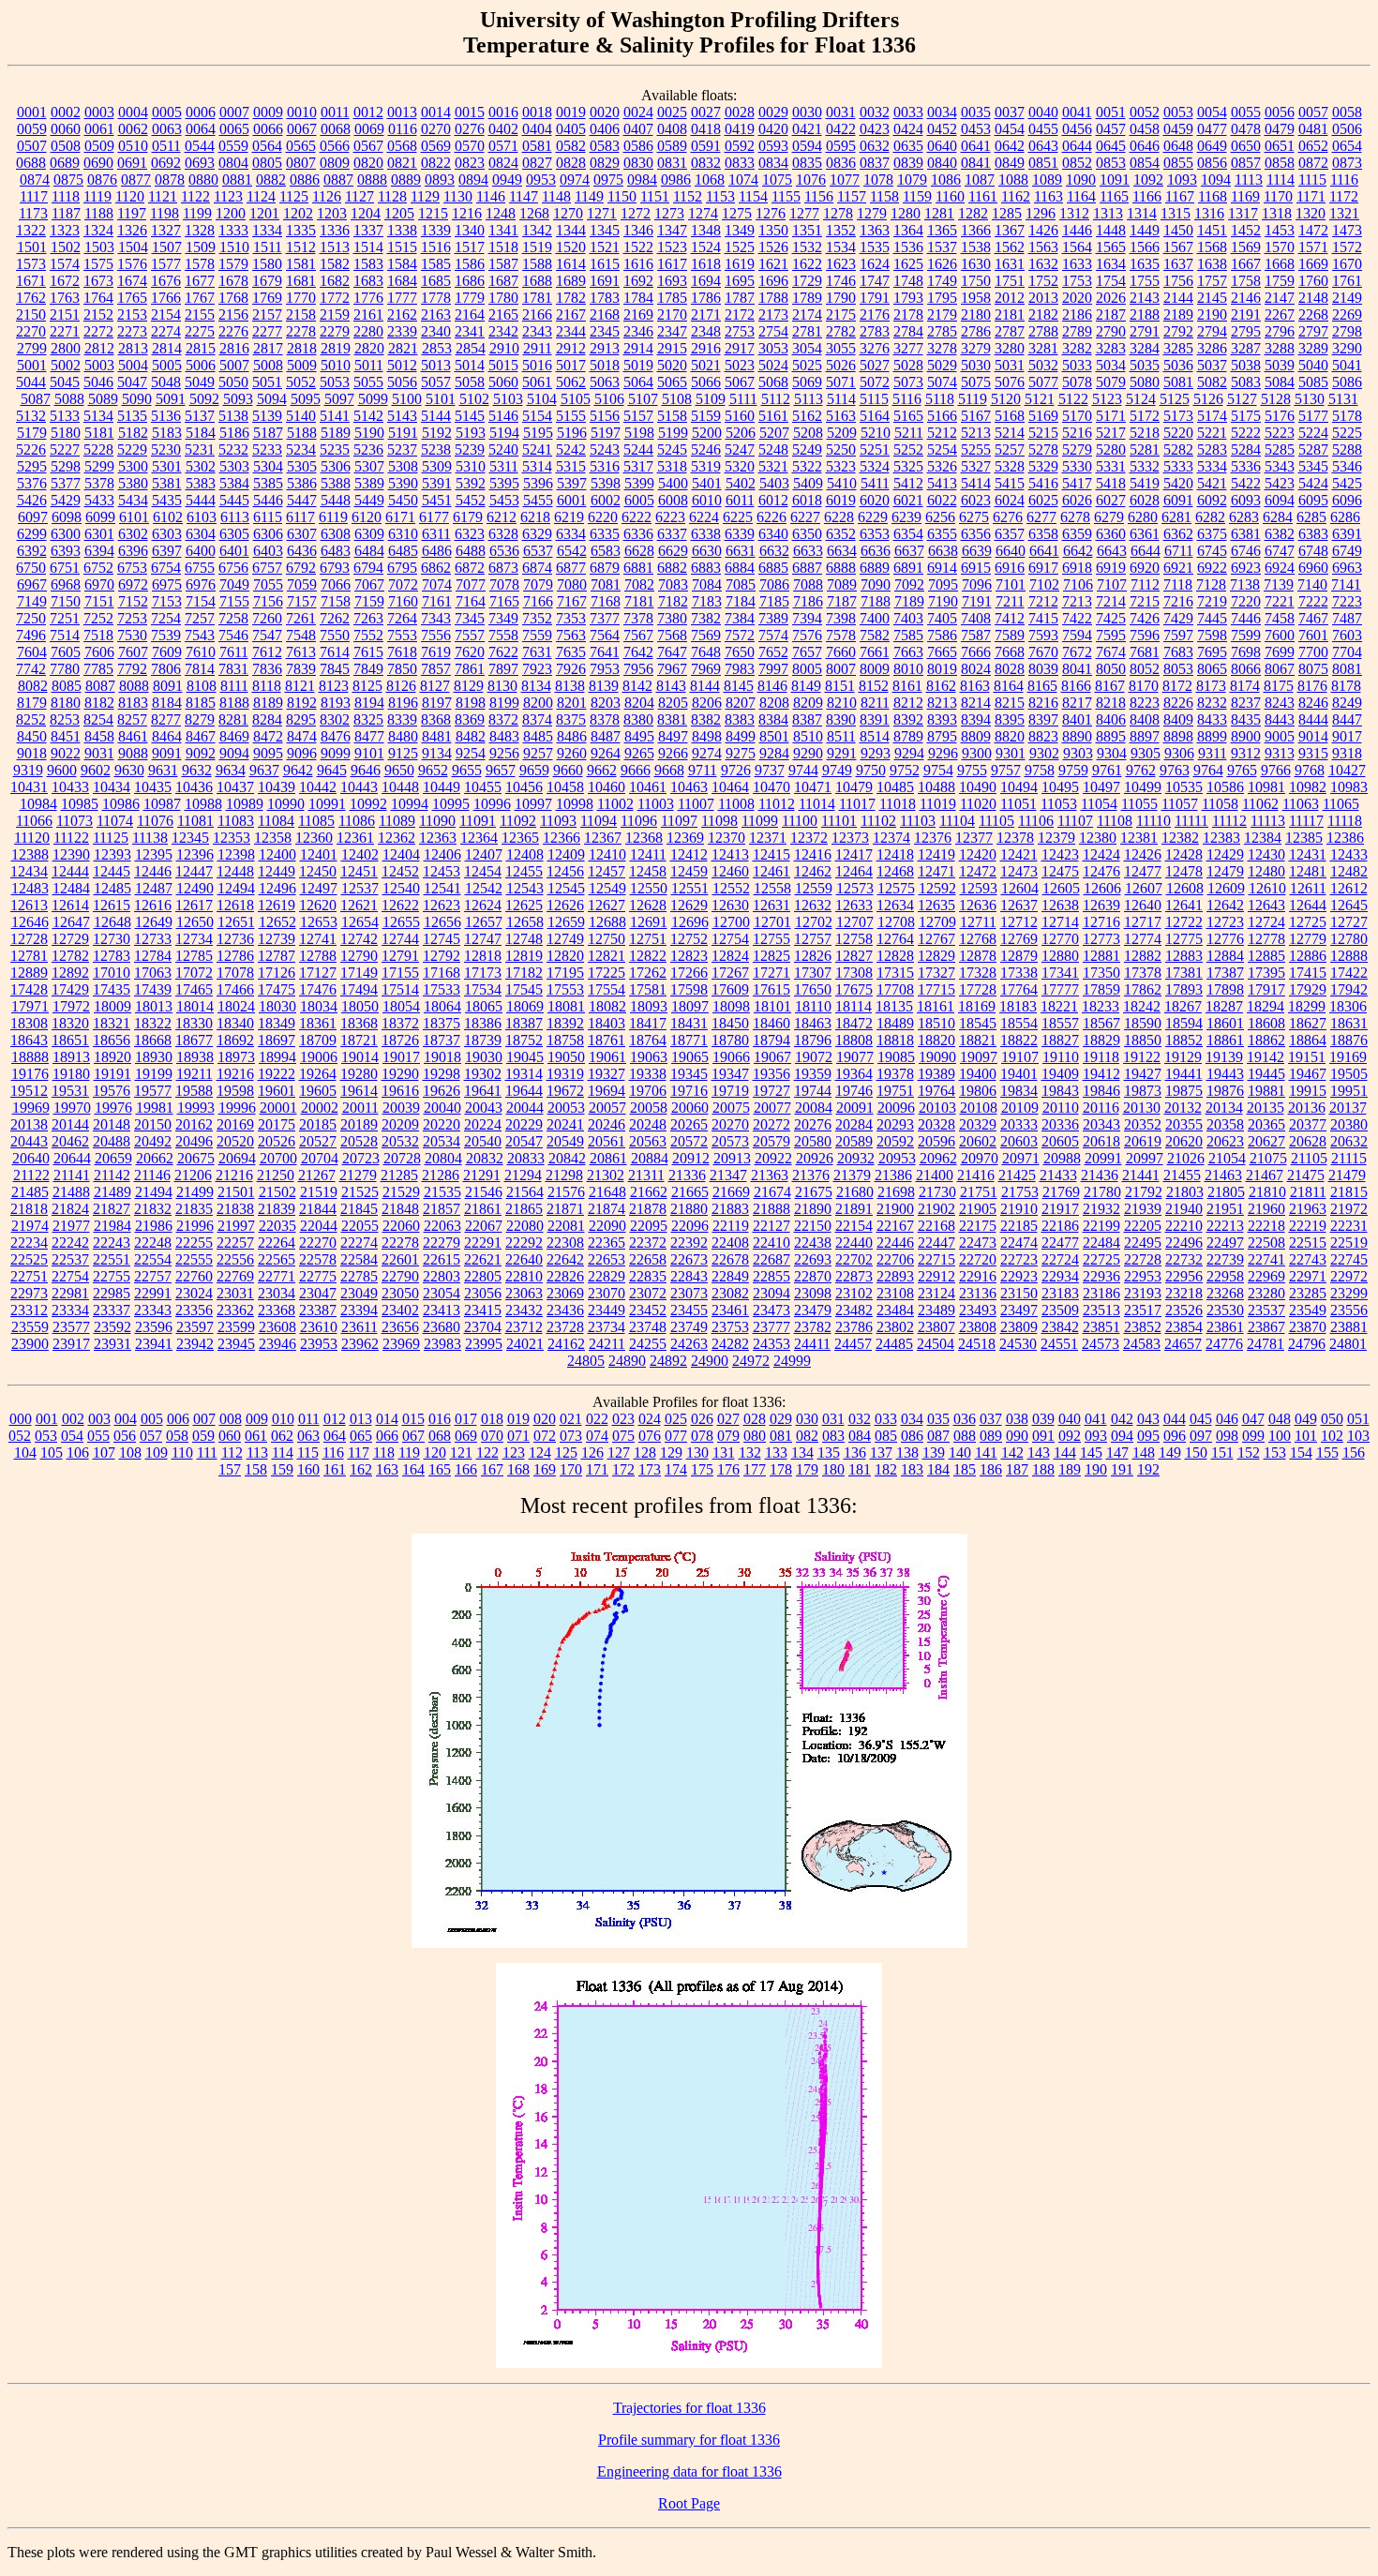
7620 (470, 652)
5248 (773, 449)
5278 (1043, 449)
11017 (857, 804)
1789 (807, 298)
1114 (1281, 180)
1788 (773, 298)
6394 (99, 551)
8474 (302, 736)
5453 (504, 500)
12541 (442, 888)
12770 (1060, 939)
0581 (537, 146)
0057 (1313, 112)
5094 (272, 399)
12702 (814, 922)
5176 (1280, 416)
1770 (301, 298)
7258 (233, 618)
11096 (639, 821)
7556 (436, 635)
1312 (1074, 213)
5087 (36, 399)
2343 (537, 331)
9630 (129, 770)
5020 (672, 365)
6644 (1146, 551)
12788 (318, 956)
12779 (1308, 939)
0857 (1246, 163)
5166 (942, 416)
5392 (471, 483)
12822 (648, 956)
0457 (1111, 129)
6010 (707, 500)
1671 (31, 281)
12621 (359, 905)
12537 (360, 888)
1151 (655, 196)
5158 (672, 416)
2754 (773, 331)
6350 (807, 534)
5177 (1313, 416)
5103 (508, 399)
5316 (605, 466)
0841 (976, 163)
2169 (638, 315)
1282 (973, 213)
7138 (1245, 584)
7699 (1280, 652)
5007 (234, 365)
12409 (566, 854)
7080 (572, 584)
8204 (639, 703)
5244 (638, 449)
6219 (569, 517)
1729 (807, 281)
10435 (153, 787)
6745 (1212, 551)
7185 (774, 601)
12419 (936, 854)
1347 (672, 230)
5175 (1246, 416)
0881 (237, 180)
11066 (34, 821)
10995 (451, 804)
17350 (1101, 973)
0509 (99, 146)
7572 (740, 635)
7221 (1280, 601)
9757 (1006, 770)
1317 (1243, 213)
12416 (813, 854)
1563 (1043, 247)
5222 (1246, 433)
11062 (1260, 804)
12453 (442, 871)
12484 (71, 888)
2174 (807, 315)
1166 (1147, 196)
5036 (1178, 365)
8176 (1312, 686)
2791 (1145, 331)
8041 (1077, 669)
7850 (402, 669)
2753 (740, 331)
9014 (1313, 736)
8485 (538, 736)
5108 (677, 399)
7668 (1010, 652)
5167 (976, 416)
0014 (436, 112)
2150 (31, 315)
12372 (809, 838)
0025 (672, 112)
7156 (268, 601)
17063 (153, 973)
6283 (1244, 517)
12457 (607, 871)
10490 (978, 787)
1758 (1246, 281)
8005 (807, 669)
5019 (638, 365)
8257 (132, 719)
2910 (504, 348)
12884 (1225, 956)
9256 (504, 753)
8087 (100, 686)
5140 (301, 416)
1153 (720, 196)
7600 (1280, 635)
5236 (368, 449)
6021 (908, 500)
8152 (874, 686)
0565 (301, 146)
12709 (937, 922)
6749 (1347, 551)
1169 (1245, 196)
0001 (32, 112)
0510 (133, 146)
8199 (504, 703)
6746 (1246, 551)
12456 (565, 871)
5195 (538, 433)
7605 (66, 652)
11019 (938, 804)
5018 (605, 365)
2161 (368, 315)
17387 (1225, 973)
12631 (771, 905)
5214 (1010, 433)
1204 (366, 213)
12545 (566, 888)
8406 (1111, 719)
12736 (235, 939)
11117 (1306, 821)
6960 (1313, 568)
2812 (99, 348)
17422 (1349, 973)
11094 (599, 821)
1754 (1111, 281)
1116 (1344, 180)
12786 (235, 956)
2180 (976, 315)
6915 (976, 568)
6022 (942, 500)
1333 (233, 230)
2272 (98, 331)
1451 (1212, 230)
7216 (1178, 601)
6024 (1010, 500)
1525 (740, 247)
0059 (32, 129)
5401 (707, 483)
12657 (484, 922)
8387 (807, 719)
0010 (302, 112)
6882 (672, 568)
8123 (334, 686)
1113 (1249, 180)
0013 (402, 112)
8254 (98, 719)
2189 (1178, 315)
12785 (194, 956)
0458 (1145, 129)
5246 (706, 449)
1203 (332, 213)
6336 (638, 534)
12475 (1060, 871)
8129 (469, 686)
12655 (401, 922)
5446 (268, 500)
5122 (1073, 399)
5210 (876, 433)
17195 (565, 973)
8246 (1313, 703)
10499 (1143, 787)
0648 (1178, 146)
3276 (875, 348)
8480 (403, 736)
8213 (942, 703)
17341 (1060, 973)
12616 (153, 905)
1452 (1246, 230)
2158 (301, 315)
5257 (1010, 449)
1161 (983, 196)
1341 (503, 230)
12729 (70, 939)
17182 (524, 973)
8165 (1042, 686)
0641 (976, 146)
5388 (336, 483)
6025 (1043, 500)
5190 (369, 433)
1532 (807, 247)
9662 (602, 770)
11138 (150, 838)
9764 (1208, 770)
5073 (908, 382)
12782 (70, 956)
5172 (1145, 416)
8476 (336, 736)
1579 (233, 264)
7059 (302, 584)
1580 (267, 264)
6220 (603, 517)
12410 (607, 854)
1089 (1047, 180)
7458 (1280, 618)
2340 (436, 331)
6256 (940, 517)
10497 (1101, 787)
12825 (771, 956)
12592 (937, 888)
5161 (773, 416)
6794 (368, 568)
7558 (503, 635)
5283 (1212, 449)
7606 (99, 652)
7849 (368, 669)
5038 (1246, 365)
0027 (706, 112)
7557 (470, 635)
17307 (813, 973)
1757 (1212, 281)
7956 (638, 669)
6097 (33, 517)
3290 (1347, 348)
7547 (267, 635)
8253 (65, 719)
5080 (1145, 382)
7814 (200, 669)
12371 (768, 838)
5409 (808, 483)
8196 (403, 703)
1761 (1347, 281)
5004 (133, 365)
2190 (1212, 315)
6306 (268, 534)
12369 (685, 838)
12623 (442, 905)
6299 (32, 534)
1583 (368, 264)
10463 (689, 787)
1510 (234, 247)
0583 (605, 146)
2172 (740, 315)
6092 (1212, 500)
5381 (167, 483)
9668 (669, 770)
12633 (854, 905)
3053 (773, 348)
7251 (65, 618)
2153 (132, 315)
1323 (65, 230)
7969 (706, 669)
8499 (741, 736)
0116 (403, 129)
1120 (130, 196)
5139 (267, 416)
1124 (261, 196)
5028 (908, 365)
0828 (571, 163)
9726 (736, 770)
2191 (1246, 315)
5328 (1010, 466)
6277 (1041, 517)
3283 (1111, 348)
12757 (813, 939)
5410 (842, 483)
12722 (1184, 922)
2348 (706, 331)
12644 (1308, 905)
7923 (537, 669)
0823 (470, 163)
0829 (605, 163)
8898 (1178, 736)
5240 (503, 449)
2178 (908, 315)
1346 (638, 230)
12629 (689, 905)
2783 (875, 331)
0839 (908, 163)
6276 (1008, 517)
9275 (741, 753)
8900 (1246, 736)
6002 (606, 500)
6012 (773, 500)
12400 (277, 854)
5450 (403, 500)
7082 (639, 584)
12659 (566, 922)
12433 (1349, 854)
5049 (200, 382)
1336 (335, 230)
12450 (318, 871)
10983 (1349, 787)
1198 (165, 213)
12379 (1056, 838)
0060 (66, 129)
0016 (503, 112)
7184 (741, 601)
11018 (898, 804)
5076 (1010, 382)
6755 (200, 568)
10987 (162, 804)
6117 (300, 517)
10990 (286, 804)
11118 (1345, 821)
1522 (638, 247)
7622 (503, 652)
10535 (1184, 787)
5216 (1077, 433)
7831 (233, 669)
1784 (638, 298)
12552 (731, 888)
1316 (1209, 213)
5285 (1280, 449)
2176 (875, 315)
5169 (1043, 416)
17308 (854, 973)
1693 (672, 281)
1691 (605, 281)
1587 (503, 264)
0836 (841, 163)
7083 (673, 584)
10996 (492, 804)
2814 (167, 348)
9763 (1175, 770)
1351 (807, 230)
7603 (1347, 635)
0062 (133, 129)
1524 (706, 247)
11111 (1191, 821)
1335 (301, 230)
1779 (470, 298)
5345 (1313, 466)
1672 (65, 281)
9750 (871, 770)
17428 (29, 989)
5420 (1178, 483)
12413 (730, 854)
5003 (99, 365)
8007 (841, 669)
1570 (1280, 247)
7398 (841, 618)
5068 (773, 382)
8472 (268, 736)
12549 (607, 888)
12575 (896, 888)
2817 (268, 348)
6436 (302, 551)
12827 (854, 956)
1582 (335, 264)
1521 (605, 247)
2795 (1246, 331)
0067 (302, 129)
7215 (1145, 601)
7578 (841, 635)
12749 (565, 939)
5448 (336, 500)
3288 (1280, 348)
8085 (67, 686)
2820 (369, 348)
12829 (936, 956)
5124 (1141, 399)
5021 (706, 365)
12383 (1221, 838)
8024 (976, 669)
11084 (276, 821)
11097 (679, 821)
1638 (1212, 264)
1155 (786, 196)
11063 (1301, 804)
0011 (335, 112)
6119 (333, 517)
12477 (1143, 871)
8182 (99, 703)
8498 (707, 736)
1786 (706, 298)
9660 (568, 770)
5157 (638, 416)
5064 (638, 382)
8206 (707, 703)
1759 (1280, 281)
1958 (976, 298)
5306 (336, 466)
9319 (28, 770)
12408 (525, 854)
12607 (1144, 888)
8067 (1280, 669)
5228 (98, 449)
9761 (1107, 770)
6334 (571, 534)
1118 (66, 196)
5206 (741, 433)
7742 (31, 669)
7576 (807, 635)
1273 (669, 213)
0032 (875, 112)
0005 (167, 112)
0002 (66, 112)
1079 (912, 180)
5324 (875, 466)
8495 (639, 736)
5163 (841, 416)
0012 (368, 112)
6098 (67, 517)
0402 (503, 129)
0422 (841, 129)
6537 (538, 551)
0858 (1280, 163)
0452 (942, 129)
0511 (166, 146)
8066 (1246, 669)
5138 (233, 416)
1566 (1145, 247)
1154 (753, 196)
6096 (1347, 500)
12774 (1143, 939)
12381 (1139, 838)
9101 (369, 753)
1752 (1043, 281)
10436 (194, 787)
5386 (302, 483)
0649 (1212, 146)
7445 (1212, 618)
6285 (1311, 517)
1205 (399, 213)
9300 (977, 753)
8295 (301, 719)
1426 (1043, 230)
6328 (503, 534)
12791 (400, 956)
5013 (436, 365)
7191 (977, 601)
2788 (1043, 331)
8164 (1009, 686)
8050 (1111, 669)
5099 (373, 399)
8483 (504, 736)
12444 (70, 871)
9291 (842, 753)
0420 (773, 129)
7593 (1043, 635)
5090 (137, 399)
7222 (1313, 601)
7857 (436, 669)
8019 (942, 669)
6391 (1347, 534)
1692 (638, 281)
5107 (643, 399)
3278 (942, 348)
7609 (167, 652)
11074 (115, 821)
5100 (407, 399)
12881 (1101, 956)
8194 (369, 703)
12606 (1102, 888)
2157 (267, 315)
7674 (1111, 652)
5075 (976, 382)
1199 (197, 213)
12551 (690, 888)
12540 (401, 888)
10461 (648, 787)
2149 (1347, 298)
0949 (507, 180)
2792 (1178, 331)
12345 (190, 838)
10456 (524, 787)
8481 (437, 736)
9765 (1242, 770)
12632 (813, 905)
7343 (436, 618)
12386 (1345, 838)
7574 (773, 635)
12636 (978, 905)
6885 (773, 568)
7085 (741, 584)
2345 (605, 331)
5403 (774, 483)
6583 (606, 551)
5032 (1043, 365)
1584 (402, 264)
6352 (841, 534)
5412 (908, 483)
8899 (1212, 736)
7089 (842, 584)
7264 (402, 618)
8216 (1043, 703)
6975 (167, 584)
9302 (1044, 753)
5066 (706, 382)
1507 (167, 247)
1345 (605, 230)
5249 (807, 449)
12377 (974, 838)
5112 (776, 399)
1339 (436, 230)
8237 (1246, 703)
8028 (1010, 669)
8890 (1077, 736)
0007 (234, 112)
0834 (773, 163)
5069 (807, 382)
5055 (368, 382)
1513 (335, 247)
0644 (1077, 146)
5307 (369, 466)
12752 (689, 939)
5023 (740, 365)
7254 (166, 618)
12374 (891, 838)
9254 (471, 753)
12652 (277, 922)
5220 (1178, 433)
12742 (359, 939)
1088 (1013, 180)
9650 (399, 770)
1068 (710, 180)
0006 (201, 112)
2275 (200, 331)
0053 (1178, 112)
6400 (201, 551)
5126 (1208, 399)
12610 (1267, 888)
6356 (976, 534)
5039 (1280, 365)
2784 (908, 331)
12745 (442, 939)
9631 (163, 770)
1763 (65, 298)
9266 (673, 753)
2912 (571, 348)
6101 (134, 517)
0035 (976, 112)
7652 (773, 652)
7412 (1010, 618)
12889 (29, 973)
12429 (1225, 854)
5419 (1145, 483)
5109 (711, 399)
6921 (1178, 568)
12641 (1184, 905)
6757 (267, 568)
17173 (483, 973)
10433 (70, 787)
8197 (437, 703)
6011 (740, 500)
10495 (1060, 787)
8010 (908, 669)
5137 (200, 416)
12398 (236, 854)
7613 (301, 652)
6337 (672, 534)
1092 (1148, 180)
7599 (1246, 635)
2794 (1212, 331)
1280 (906, 213)
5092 (204, 399)
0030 (807, 112)
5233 (267, 449)
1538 (976, 247)
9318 (1347, 753)
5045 (65, 382)
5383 (201, 483)
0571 (503, 146)
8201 (572, 703)
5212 (942, 433)
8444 (1313, 719)
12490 (195, 888)
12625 (524, 905)
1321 (1344, 213)
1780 (503, 298)
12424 (1101, 854)
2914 (638, 348)
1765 (132, 298)
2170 (672, 315)
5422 (1246, 483)
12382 (1180, 838)
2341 (470, 331)
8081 (1347, 669)
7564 (605, 635)
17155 (400, 973)
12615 (112, 905)
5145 (470, 416)
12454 (483, 871)
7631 (537, 652)
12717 (1143, 922)
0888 (372, 180)
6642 (1078, 551)
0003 (99, 112)
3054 (807, 348)
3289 (1313, 348)
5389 (369, 483)
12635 (936, 905)
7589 (1010, 635)
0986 (676, 180)
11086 (357, 821)
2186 (1077, 315)
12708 (896, 922)
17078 (235, 973)
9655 (467, 770)
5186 (234, 433)
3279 (976, 348)
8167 (1110, 686)
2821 (403, 348)
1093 (1182, 180)
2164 (470, 315)
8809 (976, 736)
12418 (895, 854)
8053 (1178, 669)
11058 (1220, 804)
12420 (978, 854)
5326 (942, 466)
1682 (335, 281)
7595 (1111, 635)
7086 (774, 584)
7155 (234, 601)
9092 (201, 753)
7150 (66, 601)
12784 (153, 956)
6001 (572, 500)
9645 (332, 770)
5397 (572, 483)
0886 (305, 180)
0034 (942, 112)
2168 (605, 315)
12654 (360, 922)
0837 (875, 163)
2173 (773, 315)
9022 (66, 753)
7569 (706, 635)
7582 (875, 635)
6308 (336, 534)
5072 (875, 382)
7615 (368, 652)
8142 (637, 686)
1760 (1313, 281)
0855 (1178, 163)
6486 (437, 551)
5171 (1111, 416)
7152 (133, 601)
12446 (153, 871)
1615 (605, 264)
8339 (402, 719)
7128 (1211, 584)
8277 (166, 719)
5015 (503, 365)
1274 (703, 213)
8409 (1178, 719)
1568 (1212, 247)
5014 (470, 365)
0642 (1010, 146)
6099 (100, 517)
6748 (1313, 551)
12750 (607, 939)
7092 (909, 584)
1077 (845, 180)
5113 (809, 399)
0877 (136, 180)
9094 (234, 753)
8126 (401, 686)
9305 (1146, 753)
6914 (942, 568)
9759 (1073, 770)
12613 (29, 905)
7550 (335, 635)
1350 (773, 230)
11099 (760, 821)
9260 (572, 753)
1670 (1347, 264)
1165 (1114, 196)
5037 (1212, 365)
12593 (979, 888)
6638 (943, 551)
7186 (808, 601)
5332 (1145, 466)
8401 (1077, 719)
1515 (402, 247)
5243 (605, 449)
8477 (369, 736)
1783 (605, 298)
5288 (1347, 449)
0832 (706, 163)
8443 (1280, 719)
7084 (707, 584)
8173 (1211, 686)
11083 (236, 821)
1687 (503, 281)
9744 (803, 770)
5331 (1111, 466)
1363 (875, 230)
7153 (167, 601)
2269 (1347, 315)
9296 (943, 753)
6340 (773, 534)
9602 (96, 770)
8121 (300, 686)
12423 (1060, 854)
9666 (636, 770)
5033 (1077, 365)
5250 (841, 449)
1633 (1077, 264)
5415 (1010, 483)
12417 (854, 854)
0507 (32, 146)
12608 (1185, 888)
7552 (368, 635)
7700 (1313, 652)
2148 (1313, 298)
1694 (706, 281)
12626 (565, 905)
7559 (537, 635)
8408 (1145, 719)
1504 (133, 247)
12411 (648, 854)
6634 (842, 551)
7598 (1212, 635)
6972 (133, 584)
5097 (339, 399)
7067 (369, 584)
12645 (1349, 905)
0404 (537, 129)
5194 (504, 433)
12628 (648, 905)
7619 (436, 652)
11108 (1115, 821)
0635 (908, 146)
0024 (638, 112)
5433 (99, 500)
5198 (639, 433)
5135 (132, 416)
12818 (483, 956)
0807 (301, 163)
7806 (166, 669)
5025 (807, 365)
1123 (228, 196)
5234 (301, 449)
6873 (503, 568)
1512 (301, 247)
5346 (1347, 466)
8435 (1246, 719)
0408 (672, 129)
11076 (155, 821)
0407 (638, 129)
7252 (98, 618)
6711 (1179, 551)
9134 (437, 753)
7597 (1178, 635)
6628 (639, 551)
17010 (112, 973)
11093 (558, 821)
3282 (1077, 348)
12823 (689, 956)
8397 (1043, 719)
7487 (1347, 618)
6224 (704, 517)
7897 (503, 669)
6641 (1044, 551)
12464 (854, 871)
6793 (335, 568)
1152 (688, 196)
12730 (112, 939)
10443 (359, 787)
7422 (1077, 618)
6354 (908, 534)
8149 (806, 686)
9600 (62, 770)
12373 (850, 838)
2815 (201, 348)
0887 (338, 180)
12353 (232, 838)
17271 (771, 973)
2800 (66, 348)
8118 (267, 686)
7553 (402, 635)
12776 (1225, 939)
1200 (231, 213)
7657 (807, 652)
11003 (656, 804)
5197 (606, 433)
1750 (976, 281)
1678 (233, 281)
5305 (302, 466)
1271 (602, 213)
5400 (673, 483)
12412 (689, 854)
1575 (98, 264)
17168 (442, 973)
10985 (80, 804)
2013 (1043, 298)
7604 (32, 652)
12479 (1225, 871)
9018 (32, 753)
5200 (707, 433)
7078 (504, 584)
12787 (277, 956)
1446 (1077, 230)
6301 (99, 534)
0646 (1145, 146)
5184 (201, 433)
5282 (1178, 449)
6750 (31, 568)
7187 (842, 601)
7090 (876, 584)
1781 (537, 298)
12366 (562, 838)
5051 (267, 382)
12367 (603, 838)
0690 (98, 163)
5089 (103, 399)
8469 (234, 736)
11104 (957, 821)
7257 (200, 618)
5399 (639, 483)
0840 (942, 163)
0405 (571, 129)
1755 (1145, 281)
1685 (436, 281)
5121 (1040, 399)
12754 (730, 939)
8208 (774, 703)
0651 (1280, 146)
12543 (525, 888)
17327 (936, 973)
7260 (267, 618)
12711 (978, 922)
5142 (368, 416)
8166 (1076, 686)
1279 (872, 213)
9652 (433, 770)
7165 (504, 601)
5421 (1212, 483)
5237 (402, 449)
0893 (440, 180)
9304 (1112, 753)
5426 (32, 500)
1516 (436, 247)
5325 (908, 466)
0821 (402, 163)
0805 (267, 163)
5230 (166, 449)
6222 (637, 517)
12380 (1098, 838)
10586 (1225, 787)
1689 (571, 281)
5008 (268, 365)
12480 (1266, 871)
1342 (537, 230)
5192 (437, 433)
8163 (975, 686)
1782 (571, 298)
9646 (366, 770)
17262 (648, 973)
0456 (1077, 129)
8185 (201, 703)
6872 (470, 568)
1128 (392, 196)
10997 (533, 804)
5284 (1246, 449)
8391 (875, 719)
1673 (98, 281)
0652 (1313, 146)
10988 (203, 804)
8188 (234, 703)
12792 (442, 956)
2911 (538, 348)
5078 (1077, 382)
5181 (99, 433)
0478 (1246, 129)
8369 (470, 719)
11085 (316, 821)
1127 (359, 196)
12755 (771, 939)
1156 (819, 196)
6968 (66, 584)
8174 (1245, 686)
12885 (1266, 956)
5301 (167, 466)
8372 (503, 719)
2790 (1111, 331)
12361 (355, 838)
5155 (571, 416)
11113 (1268, 821)
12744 (400, 939)
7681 (1145, 652)
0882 (271, 180)
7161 (437, 601)
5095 (306, 399)
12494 (236, 888)
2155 (200, 315)
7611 (234, 652)
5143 (402, 416)
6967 (32, 584)
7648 (706, 652)
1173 (33, 213)
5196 (572, 433)
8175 (1279, 686)
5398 (606, 483)
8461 (133, 736)
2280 (368, 331)
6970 (99, 584)
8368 (436, 719)
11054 (1099, 804)
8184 (167, 703)
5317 (638, 466)
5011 (369, 365)
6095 (1313, 500)
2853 (437, 348)
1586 (470, 264)
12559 (814, 888)
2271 (65, 331)
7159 (369, 601)
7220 (1246, 601)
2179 (942, 315)
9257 (538, 753)
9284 (774, 753)
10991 (327, 804)
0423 (875, 129)
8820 (1010, 736)
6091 (1178, 500)
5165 (908, 416)
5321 (773, 466)
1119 (97, 196)
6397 (167, 551)
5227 (65, 449)
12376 (933, 838)
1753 (1077, 281)
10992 (368, 804)
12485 (112, 888)
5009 (302, 365)
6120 (367, 517)
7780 (65, 669)
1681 (301, 281)
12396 (195, 854)
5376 (32, 483)
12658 (525, 922)
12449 (277, 871)
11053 (1059, 804)
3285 (1178, 348)
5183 (167, 433)
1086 (946, 180)
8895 (1111, 736)
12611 (1308, 888)
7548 (301, 635)
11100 (800, 821)
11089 (397, 821)
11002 (615, 804)
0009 (268, 112)
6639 (977, 551)
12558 (772, 888)
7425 (1111, 618)
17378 (1143, 973)
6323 (470, 534)
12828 (895, 956)
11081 (195, 821)
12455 (524, 871)
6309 (369, 534)
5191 (403, 433)
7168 (606, 601)
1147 (524, 196)
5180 (66, 433)
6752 (98, 568)
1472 (1313, 230)
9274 (707, 753)
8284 (267, 719)
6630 (707, 551)
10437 (235, 787)
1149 (589, 196)
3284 (1145, 348)
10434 (112, 787)
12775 (1184, 939)
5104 (542, 399)
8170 (1144, 686)
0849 (1010, 163)
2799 (32, 348)
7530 (132, 635)
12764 (895, 939)
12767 (936, 939)
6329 (537, 534)
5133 (65, 416)
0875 (68, 180)
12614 (70, 905)
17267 (730, 973)
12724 (1266, 922)
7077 (471, 584)
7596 (1145, 635)
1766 (166, 298)
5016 (537, 365)
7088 (808, 584)
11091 (478, 821)
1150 (622, 196)
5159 (706, 416)
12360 (314, 838)
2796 (1280, 331)
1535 (875, 247)
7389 (773, 618)
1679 (267, 281)
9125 (403, 753)
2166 (537, 315)
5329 (1043, 466)
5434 (133, 500)
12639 (1101, 905)
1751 (1010, 281)
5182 (133, 433)
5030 (976, 365)
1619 (740, 264)
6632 (774, 551)
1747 (875, 281)
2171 (706, 315)
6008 (673, 500)
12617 (194, 905)
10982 (1308, 787)
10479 (854, 787)
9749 (837, 770)
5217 (1111, 433)
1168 (1213, 196)
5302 (201, 466)
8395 (1010, 719)
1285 (1007, 213)
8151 (840, 686)
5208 (808, 433)
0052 (1145, 112)
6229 (873, 517)
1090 (1081, 180)
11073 (75, 821)
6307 (302, 534)
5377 (66, 483)
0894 (473, 180)
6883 (706, 568)
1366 (976, 230)
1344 (571, 230)
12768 (978, 939)
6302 (133, 534)
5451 (437, 500)
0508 (66, 146)
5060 (503, 382)
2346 (638, 331)
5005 (167, 365)
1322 (31, 230)
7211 (1010, 601)
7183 (707, 601)
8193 (336, 703)
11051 (1019, 804)
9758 (1040, 770)
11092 (518, 821)
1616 (638, 264)
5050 (233, 382)
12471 (936, 871)
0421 (807, 129)
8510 (808, 736)
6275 (974, 517)
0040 (1043, 112)
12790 (359, 956)
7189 (909, 601)
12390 (71, 854)
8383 (740, 719)
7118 (1178, 584)
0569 (436, 146)
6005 (639, 500)
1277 (804, 213)
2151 (65, 315)
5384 (234, 483)
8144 (705, 686)
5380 (133, 483)
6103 (202, 517)
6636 (876, 551)
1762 (31, 298)
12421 (1019, 854)
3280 (1010, 348)
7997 (773, 669)
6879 (605, 568)
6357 (1010, 534)
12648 (112, 922)
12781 (29, 956)
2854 (471, 348)
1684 (402, 281)
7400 (875, 618)
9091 (167, 753)
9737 (770, 770)
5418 (1111, 483)
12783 (112, 956)
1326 (132, 230)
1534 (841, 247)
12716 (1101, 922)
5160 (740, 416)
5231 (200, 449)
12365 (520, 838)
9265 (639, 753)
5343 (1280, 466)
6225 (738, 517)
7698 (1246, 652)
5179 (32, 433)
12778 (1266, 939)
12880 (1060, 956)
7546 (233, 635)
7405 (942, 618)
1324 (98, 230)
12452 (400, 871)
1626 (942, 264)
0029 (773, 112)
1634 (1111, 264)
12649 (154, 922)
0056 (1280, 112)
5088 (69, 399)
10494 (1019, 787)
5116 (907, 399)
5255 (976, 449)
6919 (1111, 568)
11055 (1139, 804)
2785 (942, 331)
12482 (1349, 871)
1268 (534, 213)
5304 (268, 466)
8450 (32, 736)
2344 (571, 331)
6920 (1145, 568)
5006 (201, 365)
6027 (1111, 500)
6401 (234, 551)
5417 (1077, 483)
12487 (154, 888)
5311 (504, 466)
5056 (402, 382)
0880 (203, 180)
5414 (976, 483)
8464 (167, 736)
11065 (1341, 804)
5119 (973, 399)
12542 (484, 888)
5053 (335, 382)
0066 (268, 129)
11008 (736, 804)
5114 (841, 399)
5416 (1043, 483)
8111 (234, 686)
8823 (1043, 736)
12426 (1143, 854)
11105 (996, 821)
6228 (839, 517)
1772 (335, 298)
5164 (875, 416)
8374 (537, 719)
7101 (1011, 584)
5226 (31, 449)
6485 (403, 551)
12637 (1019, 905)
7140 (1312, 584)
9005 (1280, 736)
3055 (841, 348)
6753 (132, 568)
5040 (1313, 365)
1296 (1041, 213)
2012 (1010, 298)
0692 (166, 163)
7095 (943, 584)
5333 (1178, 466)
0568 (402, 146)
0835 (807, 163)
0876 (102, 180)
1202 (298, 213)
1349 (740, 230)
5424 (1313, 483)
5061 (537, 382)
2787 (1010, 331)
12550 (649, 888)
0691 (132, 163)
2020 (1077, 298)
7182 (673, 601)
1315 (1176, 213)
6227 (805, 517)
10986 (121, 804)
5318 (672, 466)
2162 (402, 315)
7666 (976, 652)
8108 (202, 686)
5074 (942, 382)
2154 (166, 315)
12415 (771, 854)
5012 (402, 365)
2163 (436, 315)
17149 (359, 973)
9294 (909, 753)
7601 (1313, 635)
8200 (538, 703)
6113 (235, 517)
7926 (571, 669)
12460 (730, 871)
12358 (273, 838)
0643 (1043, 146)
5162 (807, 416)
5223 (1280, 433)
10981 (1266, 787)
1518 (503, 247)
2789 (1077, 331)
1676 (166, 281)
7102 (1044, 584)
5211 (909, 433)
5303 (234, 466)
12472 (978, 871)
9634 (231, 770)
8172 (1177, 686)
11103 (918, 821)
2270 (31, 331)
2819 (336, 348)
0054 (1212, 112)
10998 (575, 804)
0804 (233, 163)
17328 (978, 973)
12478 (1184, 871)
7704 (1347, 652)
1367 (1010, 230)
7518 (98, 635)
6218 (535, 517)
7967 (672, 669)
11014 (817, 804)
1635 (1145, 264)
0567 (368, 146)
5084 (1280, 382)
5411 (875, 483)
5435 (167, 500)
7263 (368, 618)
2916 (706, 348)
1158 (884, 196)
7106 (1078, 584)
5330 (1077, 466)
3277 (908, 348)
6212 (502, 517)
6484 (369, 551)
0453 (976, 129)
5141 (335, 416)
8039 (1043, 669)
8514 (875, 736)
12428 (1184, 854)
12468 (895, 871)
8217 (1077, 703)
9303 (1078, 753)
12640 (1143, 905)
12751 (648, 939)
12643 (1266, 905)
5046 (98, 382)
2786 (976, 331)
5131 (1343, 399)
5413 (942, 483)
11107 (1075, 821)
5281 (1145, 449)
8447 (1347, 719)
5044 (31, 382)
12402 (360, 854)
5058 (470, 382)
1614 (571, 264)
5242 (571, 449)
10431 (29, 787)
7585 (908, 635)
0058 (1347, 112)
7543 (200, 635)
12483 (30, 888)
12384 (1263, 838)
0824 (503, 163)
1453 (1280, 230)
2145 (1212, 298)
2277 (267, 331)
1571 (1313, 247)
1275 (737, 213)
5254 (942, 449)
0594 (807, 146)
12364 (479, 838)
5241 (537, 449)
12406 (442, 854)
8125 (367, 686)
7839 (301, 669)
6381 (1246, 534)
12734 (194, 939)
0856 (1212, 163)
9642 (298, 770)
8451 (66, 736)
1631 (1010, 264)
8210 (842, 703)
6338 (706, 534)
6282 (1210, 517)
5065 (672, 382)
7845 (335, 669)
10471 (813, 787)
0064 (201, 129)
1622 (807, 264)
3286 (1212, 348)
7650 (740, 652)
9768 (1310, 770)
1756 (1178, 281)
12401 (319, 854)
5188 (302, 433)
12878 (978, 956)
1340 (470, 230)
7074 (437, 584)
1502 (66, 247)
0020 (605, 112)
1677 (200, 281)
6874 (537, 568)
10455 (483, 787)
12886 (1308, 956)
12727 (1349, 922)
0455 (1043, 129)
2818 (302, 348)
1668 (1280, 264)
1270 (568, 213)
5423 (1280, 483)
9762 (1141, 770)
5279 (1077, 449)
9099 (336, 753)
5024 (773, 365)
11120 (32, 838)
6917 (1043, 568)
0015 (470, 112)
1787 (740, 298)
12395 (154, 854)
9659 (534, 770)
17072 (194, 973)
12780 (1349, 939)
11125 (111, 838)
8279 (200, 719)
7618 (402, 652)
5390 (403, 483)
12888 (1349, 956)
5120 (1006, 399)
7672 (1077, 652)
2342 (503, 331)
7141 (1346, 584)
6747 (1280, 551)
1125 (294, 196)
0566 (335, 146)
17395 (1266, 973)
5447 (302, 500)
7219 (1212, 601)
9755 (972, 770)
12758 (854, 939)
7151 (99, 601)
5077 (1043, 382)
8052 (1145, 669)
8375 (571, 719)
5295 (32, 466)
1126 (327, 196)
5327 (976, 466)
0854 (1145, 163)
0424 (908, 129)
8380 (638, 719)
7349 (503, 618)
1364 (908, 230)
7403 (908, 618)
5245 (672, 449)
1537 (942, 247)
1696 (773, 281)
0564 (267, 146)
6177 (434, 517)
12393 (112, 854)
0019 (571, 112)
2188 (1145, 315)
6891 (908, 568)
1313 (1108, 213)
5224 (1313, 433)
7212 (1043, 601)
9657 (501, 770)
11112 (1229, 821)
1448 (1111, 230)
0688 (31, 163)
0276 (470, 129)
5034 (1111, 365)
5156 (605, 416)
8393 (942, 719)
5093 (238, 399)
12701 (772, 922)
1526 (773, 247)
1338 (402, 230)
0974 (575, 180)
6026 (1077, 500)
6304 (201, 534)
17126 (277, 973)
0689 (65, 163)
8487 (606, 736)
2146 (1246, 298)
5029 (942, 365)
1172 (1344, 196)
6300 (66, 534)
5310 (471, 466)
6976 (201, 584)
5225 (1347, 433)
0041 (1077, 112)
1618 (706, 264)
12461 (771, 871)
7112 (1145, 584)
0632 (875, 146)
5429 (66, 500)
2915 (672, 348)
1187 (66, 213)
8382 (706, 719)
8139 (604, 686)
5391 (437, 483)
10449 (442, 787)
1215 (433, 213)
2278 (301, 331)
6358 (1043, 534)
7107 (1112, 584)
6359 (1077, 534)
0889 (406, 180)
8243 (1280, 703)
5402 (741, 483)
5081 (1178, 382)
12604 (1020, 888)
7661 (875, 652)
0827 (537, 163)
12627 (607, 905)
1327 (166, 230)
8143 (671, 686)
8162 (941, 686)
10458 (565, 787)
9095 (268, 753)
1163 (1048, 196)
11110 (1153, 821)
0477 (1212, 129)
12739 (277, 939)
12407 (484, 854)
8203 (606, 703)
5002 (66, 365)
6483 (336, 551)
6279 (1109, 517)
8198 (471, 703)
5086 (1347, 382)
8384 (773, 719)
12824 (730, 956)
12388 (30, 854)
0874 (35, 180)
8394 (976, 719)
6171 (400, 517)
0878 (170, 180)
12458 (648, 871)
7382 (706, 618)
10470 (771, 787)
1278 (838, 213)
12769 (1019, 939)
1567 (1178, 247)
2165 (503, 315)
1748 (908, 281)
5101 (441, 399)
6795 (402, 568)
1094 (1216, 180)
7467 (1313, 618)
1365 (942, 230)
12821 (607, 956)
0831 (672, 163)
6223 (670, 517)
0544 (200, 146)
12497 (319, 888)
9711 (703, 770)
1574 (65, 264)
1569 (1246, 247)
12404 (401, 854)
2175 (841, 315)
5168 (1010, 416)
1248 (501, 213)
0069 (369, 129)
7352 (537, 618)
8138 (570, 686)
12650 (195, 922)
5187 (268, 433)
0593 (773, 146)
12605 (1061, 888)
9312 (1246, 753)
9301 (1011, 753)
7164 (471, 601)
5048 (166, 382)
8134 (536, 686)
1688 (537, 281)
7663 (908, 652)
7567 (638, 635)
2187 (1111, 315)
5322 (807, 466)
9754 (938, 770)
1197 (132, 213)
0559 (233, 146)
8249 (1347, 703)
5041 (1347, 365)
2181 (1010, 315)
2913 (605, 348)
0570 (470, 146)
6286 (1345, 517)
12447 (194, 871)
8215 (1010, 703)
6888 (841, 568)
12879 (1019, 956)
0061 (99, 129)
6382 (1280, 534)
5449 (369, 500)
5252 (908, 449)
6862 (436, 568)
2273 (132, 331)
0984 (642, 180)
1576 (132, 264)
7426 (1145, 618)
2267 (1280, 315)
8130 (502, 686)
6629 (673, 551)
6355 (942, 534)
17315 (895, 973)
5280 (1111, 449)
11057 (1180, 804)
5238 (436, 449)
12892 (70, 973)
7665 (942, 652)
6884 (740, 568)
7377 (605, 618)
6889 (875, 568)
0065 (234, 129)
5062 (571, 382)
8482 (471, 736)
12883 (1184, 956)
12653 (319, 922)
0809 (335, 163)
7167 (572, 601)
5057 (436, 382)
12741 (318, 939)
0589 (672, 146)
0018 (537, 112)
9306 (1179, 753)
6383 (1313, 534)
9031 (99, 753)
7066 (336, 584)
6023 (976, 500)
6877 (571, 568)
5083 (1246, 382)
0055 (1246, 112)
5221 (1212, 433)
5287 (1313, 449)
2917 (740, 348)
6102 (168, 517)
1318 (1277, 213)
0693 (200, 163)
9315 (1313, 753)
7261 (301, 618)
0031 (841, 112)
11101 (839, 821)
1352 (841, 230)
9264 (606, 753)
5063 (605, 382)
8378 (605, 719)
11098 (719, 821)
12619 (277, 905)
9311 (1213, 753)
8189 (268, 703)
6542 (572, 551)
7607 (133, 652)
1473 (1347, 230)
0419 (740, 129)
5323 (841, 466)
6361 (1145, 534)
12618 (235, 905)
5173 (1178, 416)
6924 (1280, 568)
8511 (841, 736)
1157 (852, 196)
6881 (638, 568)
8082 (33, 686)
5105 (576, 399)
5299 (99, 466)
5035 (1145, 365)
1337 (368, 230)
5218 (1145, 433)
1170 (1278, 196)
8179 (32, 703)
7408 (976, 618)
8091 (168, 686)
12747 (483, 939)
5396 (538, 483)
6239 (906, 517)
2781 (807, 331)
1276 (771, 213)
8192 (302, 703)
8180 (66, 703)
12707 (855, 922)
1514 (368, 247)
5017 (571, 365)
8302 (335, 719)
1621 (773, 264)
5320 (740, 466)
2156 (233, 315)
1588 (537, 264)
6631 (741, 551)
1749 (942, 281)
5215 (1043, 433)
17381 (1184, 973)
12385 (1304, 838)
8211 (875, 703)
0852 (1077, 163)
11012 (777, 804)
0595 (841, 146)
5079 (1111, 382)
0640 (942, 146)
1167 (1180, 196)
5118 (940, 399)
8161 (907, 686)
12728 (29, 939)
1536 (908, 247)
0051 (1111, 112)
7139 (1279, 584)
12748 (524, 939)
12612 (1349, 888)
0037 (1010, 112)
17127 (318, 973)
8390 (841, 719)
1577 (166, 264)
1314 (1142, 213)
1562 (1010, 247)
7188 (876, 601)
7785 (98, 669)
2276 (233, 331)
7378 (638, 618)
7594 (1077, 635)
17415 (1308, 973)
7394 (807, 618)
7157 (302, 601)
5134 (98, 416)
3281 (1043, 348)
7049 (234, 584)
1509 (201, 247)
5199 (673, 433)
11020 (978, 804)
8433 (1212, 719)
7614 (335, 652)
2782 (841, 331)
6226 (771, 517)
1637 (1178, 264)
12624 (483, 905)
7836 (267, 669)
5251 (875, 449)
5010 (336, 365)
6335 (605, 534)
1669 (1313, 264)
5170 (1077, 416)
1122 (195, 196)
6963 (1347, 568)
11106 (1036, 821)
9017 (1347, 736)
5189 (336, 433)
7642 (638, 652)
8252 (31, 719)
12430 (1266, 854)
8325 (368, 719)
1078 (878, 180)
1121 (163, 196)
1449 (1145, 230)
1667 (1246, 264)
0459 (1178, 129)
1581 (301, 264)
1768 (233, 298)
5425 (1347, 483)
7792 (132, 669)
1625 (908, 264)
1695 (740, 281)
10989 (245, 804)
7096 (977, 584)
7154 (201, 601)
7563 (571, 635)
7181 (639, 601)
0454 (1010, 129)
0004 (133, 112)
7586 (942, 635)
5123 (1107, 399)
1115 (1312, 180)
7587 (976, 635)
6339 (740, 534)
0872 (1313, 163)
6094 (1280, 500)
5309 (437, 466)
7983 (740, 669)
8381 (672, 719)
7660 (841, 652)
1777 (402, 298)
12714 (1060, 922)
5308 (403, 466)
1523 (672, 247)
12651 (236, 922)
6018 (807, 500)
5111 (743, 399)
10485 (895, 787)
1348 (706, 230)
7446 (1246, 618)
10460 (607, 787)
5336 (1246, 466)
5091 (171, 399)
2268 (1313, 315)
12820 (565, 956)
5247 (740, 449)
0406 (605, 129)
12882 (1143, 956)
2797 (1313, 331)
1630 (976, 264)
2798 (1347, 331)
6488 (471, 551)
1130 (458, 196)
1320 (1311, 213)
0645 (1111, 146)
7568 (672, 635)
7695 (1212, 652)
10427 (1347, 770)
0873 (1347, 163)
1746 (841, 281)
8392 (908, 719)
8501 (774, 736)
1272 (636, 213)
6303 (167, 534)
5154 (537, 416)
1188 (99, 213)
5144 (436, 416)
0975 (608, 180)
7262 (335, 618)
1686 (470, 281)
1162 (1016, 196)
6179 (468, 517)
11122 (71, 838)
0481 (1313, 129)
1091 (1115, 180)
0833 (740, 163)
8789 (908, 736)
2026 (1111, 298)
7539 (166, 635)
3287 (1246, 348)
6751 (65, 568)
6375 (1212, 534)
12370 (726, 838)
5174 (1212, 416)
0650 (1246, 146)
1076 (811, 180)
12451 (359, 871)
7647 (672, 652)
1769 (267, 298)
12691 (649, 922)
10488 (936, 787)
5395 (504, 483)
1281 (939, 213)
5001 (32, 365)
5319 (706, 466)
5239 (470, 449)
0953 (541, 180)
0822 (436, 163)
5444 (201, 500)
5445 (234, 500)
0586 (638, 146)
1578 (200, 264)
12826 (813, 956)
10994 (410, 804)
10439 (277, 787)
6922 (1212, 568)
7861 (470, 669)
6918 (1077, 568)
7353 (571, 618)
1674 (132, 281)
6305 (234, 534)
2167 (571, 315)
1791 (875, 298)
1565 (1111, 247)
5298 (66, 466)
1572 (1347, 247)
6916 (1010, 568)
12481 (1308, 871)
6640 (1011, 551)
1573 (31, 264)
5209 (842, 433)
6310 (403, 534)
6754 (166, 568)
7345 (470, 618)
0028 (740, 112)
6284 (1278, 517)
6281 (1176, 517)
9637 (264, 770)
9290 (808, 753)
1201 (264, 213)
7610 (201, 652)
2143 (1145, 298)
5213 (976, 433)
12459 (689, 871)
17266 (689, 973)
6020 (875, 500)
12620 (318, 905)
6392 (32, 551)
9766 (1276, 770)
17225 (607, 973)
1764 (98, 298)
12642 (1225, 905)
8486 (572, 736)
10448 (400, 787)
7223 (1347, 601)
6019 (841, 500)
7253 (132, 618)
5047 (132, 382)
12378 (1015, 838)
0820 (368, 163)
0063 (167, 129)
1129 (425, 196)
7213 (1077, 601)
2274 (166, 331)
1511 (268, 247)
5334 (1212, 466)
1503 (99, 247)
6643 (1112, 551)
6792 (301, 568)
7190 (943, 601)
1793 (908, 298)
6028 (1145, 500)
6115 (268, 517)
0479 (1280, 129)
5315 (571, 466)
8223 (1145, 703)
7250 (31, 618)
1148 (556, 196)
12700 (731, 922)
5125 (1175, 399)
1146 (491, 196)
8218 (1111, 703)
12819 (524, 956)
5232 (233, 449)
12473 (1019, 871)
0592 (740, 146)
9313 (1280, 753)
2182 (1043, 315)
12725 (1308, 922)
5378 (99, 483)
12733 (153, 939)
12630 (730, 905)
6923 (1246, 568)
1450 (1178, 230)
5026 (841, 365)
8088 (134, 686)
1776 (368, 298)
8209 (808, 703)
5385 (268, 483)
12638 (1060, 905)
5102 (474, 399)
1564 (1077, 247)
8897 (1145, 736)
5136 (166, 416)
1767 (200, 298)
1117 (34, 196)
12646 (30, 922)
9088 (133, 753)
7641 (605, 652)
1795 (942, 298)
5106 (609, 399)
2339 (402, 331)
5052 (301, 382)
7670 (1043, 652)
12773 (1101, 939)
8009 (875, 669)
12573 (855, 888)
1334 (267, 230)
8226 (1178, 703)
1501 (32, 247)
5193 (471, 433)
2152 (98, 315)
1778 (436, 298)
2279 (335, 331)
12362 (397, 838)
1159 (917, 196)
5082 (1212, 382)
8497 (673, 736)
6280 (1143, 517)
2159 (335, 315)
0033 (908, 112)
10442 (318, 787)
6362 (1178, 534)
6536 (504, 551)
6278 (1075, 517)
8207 (741, 703)
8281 (233, 719)
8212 (908, 703)
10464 (730, 787)
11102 (878, 821)
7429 (1178, 618)
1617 (672, 264)
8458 (99, 736)
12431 (1308, 854)
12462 (813, 871)
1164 (1081, 196)
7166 (538, 601)
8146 (772, 686)
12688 (607, 922)
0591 (706, 146)
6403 (268, 551)
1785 (672, 298)
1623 (841, 264)
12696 (690, 922)
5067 (740, 382)
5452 (471, 500)
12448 (235, 871)
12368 (644, 838)
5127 (1242, 399)
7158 (336, 601)
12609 (1226, 888)
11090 (437, 821)
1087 (980, 180)
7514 (65, 635)
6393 (66, 551)
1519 (537, 247)
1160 (950, 196)
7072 (403, 584)
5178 (1347, 416)
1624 (875, 264)
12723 (1225, 922)
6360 (1111, 534)
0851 (1043, 163)
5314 (537, 466)
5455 (538, 500)
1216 (467, 213)
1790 (841, 298)
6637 (909, 551)
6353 (875, 534)
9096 (302, 753)
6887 (807, 568)
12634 (895, 905)
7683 (1178, 652)
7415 (1043, 618)
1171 (1311, 196)
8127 (435, 686)
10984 (38, 804)
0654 (1347, 146)
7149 (32, 601)
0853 (1111, 163)
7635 (571, 652)
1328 (200, 230)
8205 (673, 703)
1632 (1043, 264)
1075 (777, 180)
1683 (368, 281)
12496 (277, 888)
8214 (976, 703)
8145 (739, 686)
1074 (743, 180)
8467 (201, 736)
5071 (841, 382)
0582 (571, 146)
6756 (233, 568)
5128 (1276, 399)
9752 (905, 770)
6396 (133, 551)
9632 (197, 770)
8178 (1346, 686)
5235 (335, 449)
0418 (706, 129)
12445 (112, 871)
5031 (1010, 365)
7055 (268, 584)
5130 (1310, 399)
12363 (438, 838)
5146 (503, 416)
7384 (740, 618)
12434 (29, 871)
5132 (31, 416)
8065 (1212, 669)
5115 (874, 399)
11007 (696, 804)
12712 (1019, 922)
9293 (876, 753)
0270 (436, 129)
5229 (132, 449)
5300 (133, 466)
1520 (571, 247)
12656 (442, 922)
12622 (400, 905)
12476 (1101, 871)
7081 (606, 584)
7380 (672, 618)
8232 (1212, 703)
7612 (267, 652)
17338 (1019, 973)
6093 (1246, 500)
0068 (336, 129)
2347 (672, 331)
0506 (1347, 129)
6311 (436, 534)
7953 (605, 669)
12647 (71, 922)
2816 (234, 348)
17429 (70, 989)
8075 (1313, 669)
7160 (403, 601)
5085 (1313, 382)
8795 (942, 736)
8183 (133, 703)
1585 (436, 264)
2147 (1280, 298)
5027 (875, 365)
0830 (638, 163)
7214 (1111, 601)
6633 (808, 551)
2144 (1178, 298)
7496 (31, 635)
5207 (774, 433)
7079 (538, 584)
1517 (470, 247)
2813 (133, 348)
